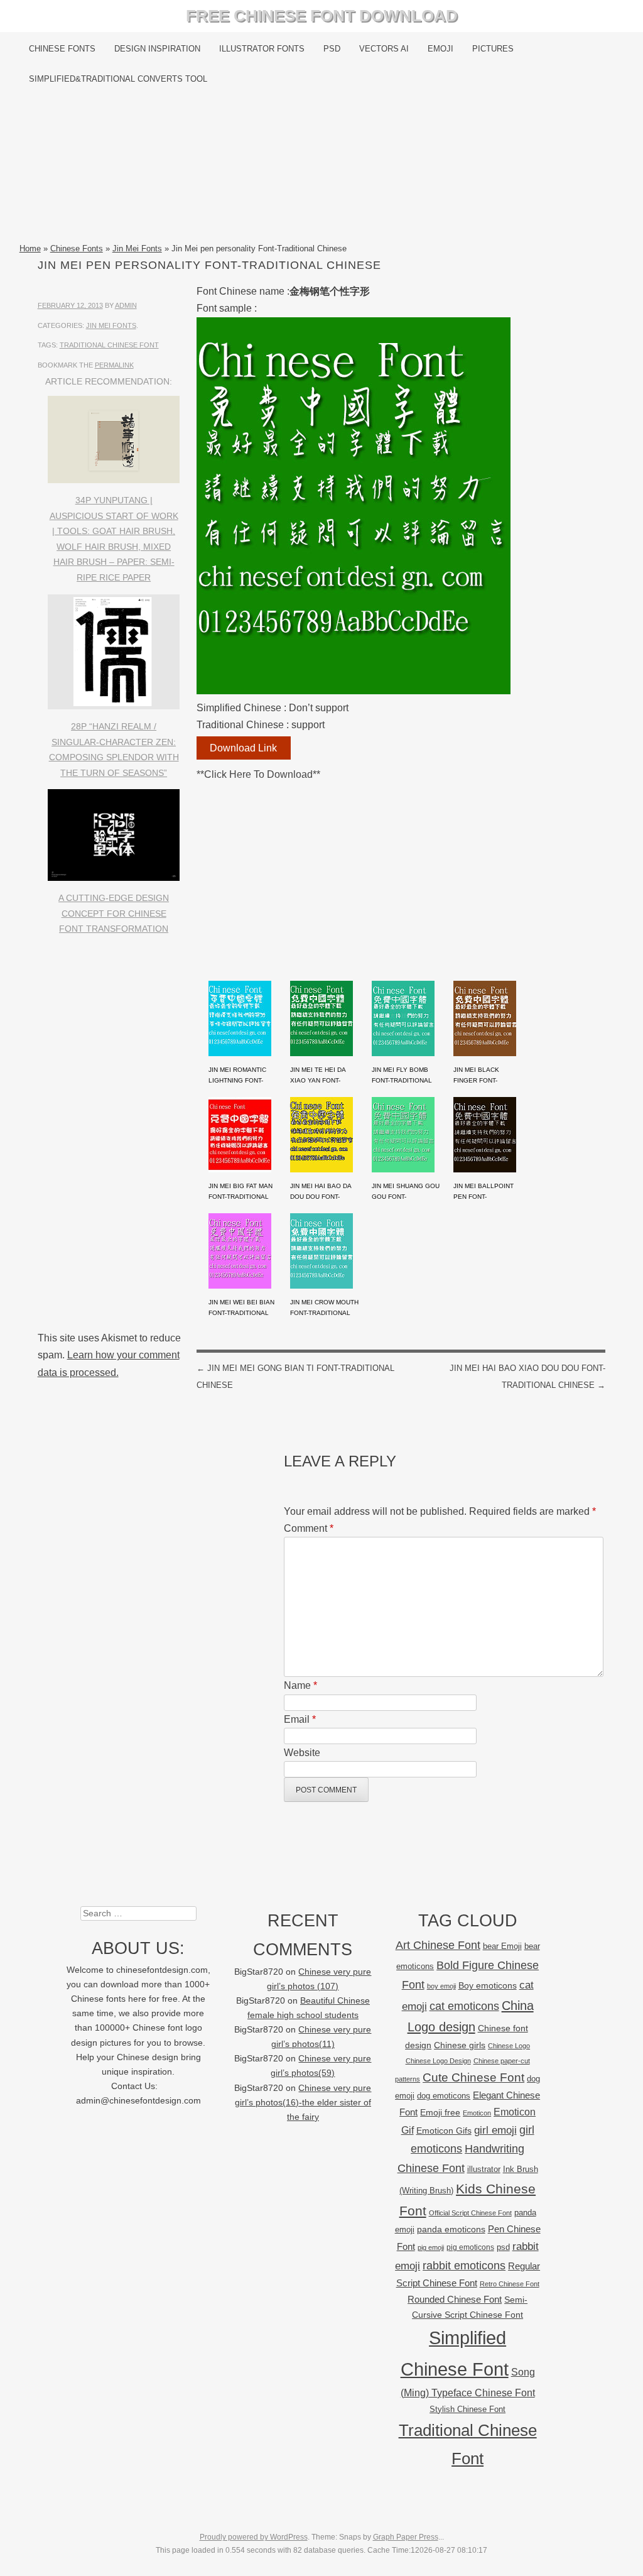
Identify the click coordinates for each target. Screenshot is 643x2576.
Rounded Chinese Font (455, 2299)
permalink (114, 365)
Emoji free (440, 2112)
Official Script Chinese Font (470, 2213)
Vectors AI (384, 49)
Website (302, 1753)
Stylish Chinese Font (467, 2409)
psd (503, 2247)
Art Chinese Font (438, 1945)
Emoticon (477, 2113)
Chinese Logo (509, 2046)
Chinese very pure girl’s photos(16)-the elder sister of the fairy (303, 2103)
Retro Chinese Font (510, 2284)
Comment (309, 1528)
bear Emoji (502, 1946)
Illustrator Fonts (262, 49)
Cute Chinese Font (473, 2077)
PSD (332, 49)
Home (30, 248)
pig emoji (431, 2247)
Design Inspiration (157, 49)
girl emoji (495, 2130)
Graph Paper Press (406, 2537)
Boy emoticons (488, 1985)
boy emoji (441, 1986)
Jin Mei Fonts (137, 248)
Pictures (493, 49)
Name (300, 1685)
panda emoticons (451, 2229)
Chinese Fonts (62, 49)
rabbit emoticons (464, 2266)
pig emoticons (470, 2247)
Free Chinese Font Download (322, 16)
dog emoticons (444, 2096)
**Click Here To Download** (258, 774)
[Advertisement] (322, 168)
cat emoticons (464, 2006)
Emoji (440, 49)
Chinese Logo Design (438, 2061)
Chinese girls (460, 2045)
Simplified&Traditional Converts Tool (118, 79)
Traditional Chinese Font (109, 345)
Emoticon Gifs (444, 2131)
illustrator (484, 2169)
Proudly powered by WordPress (254, 2537)
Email (300, 1719)
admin (126, 305)
